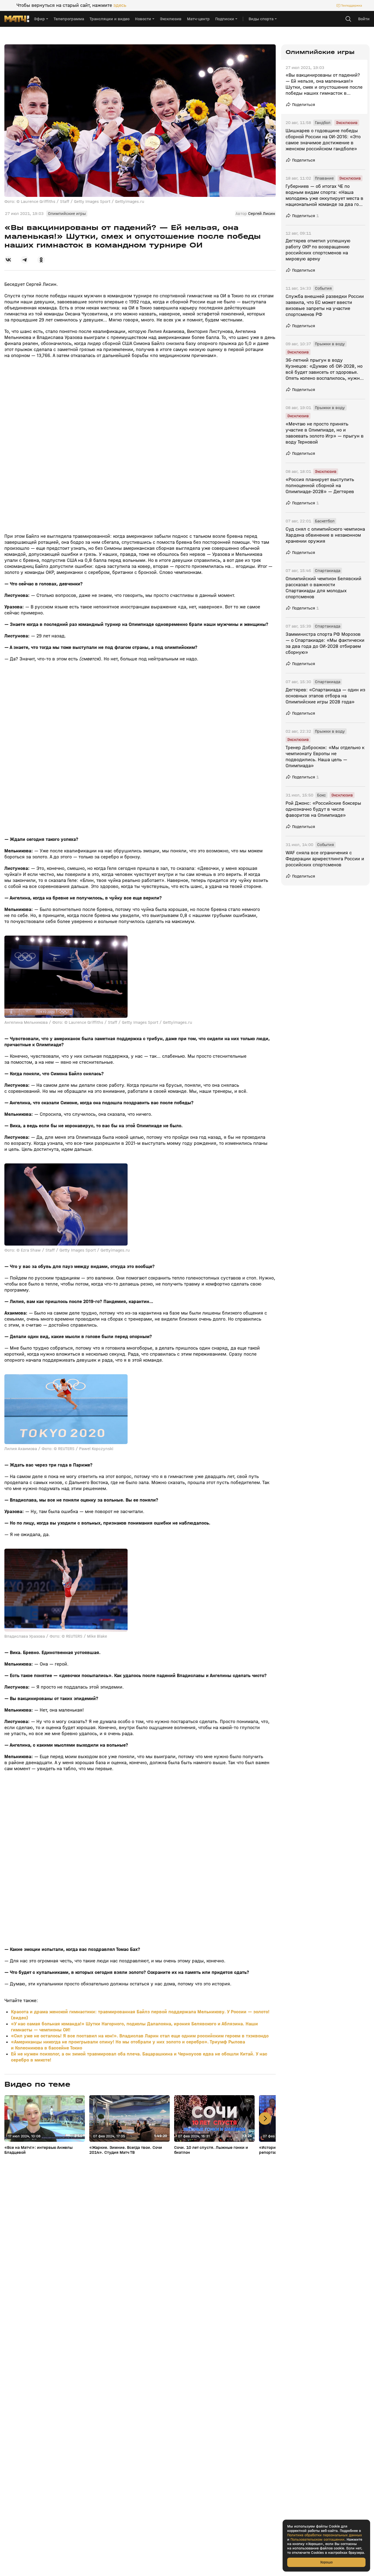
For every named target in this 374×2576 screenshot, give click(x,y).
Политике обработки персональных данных (325, 2535)
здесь (120, 5)
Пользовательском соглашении (317, 2540)
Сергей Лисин (262, 214)
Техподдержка (352, 5)
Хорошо (326, 2562)
